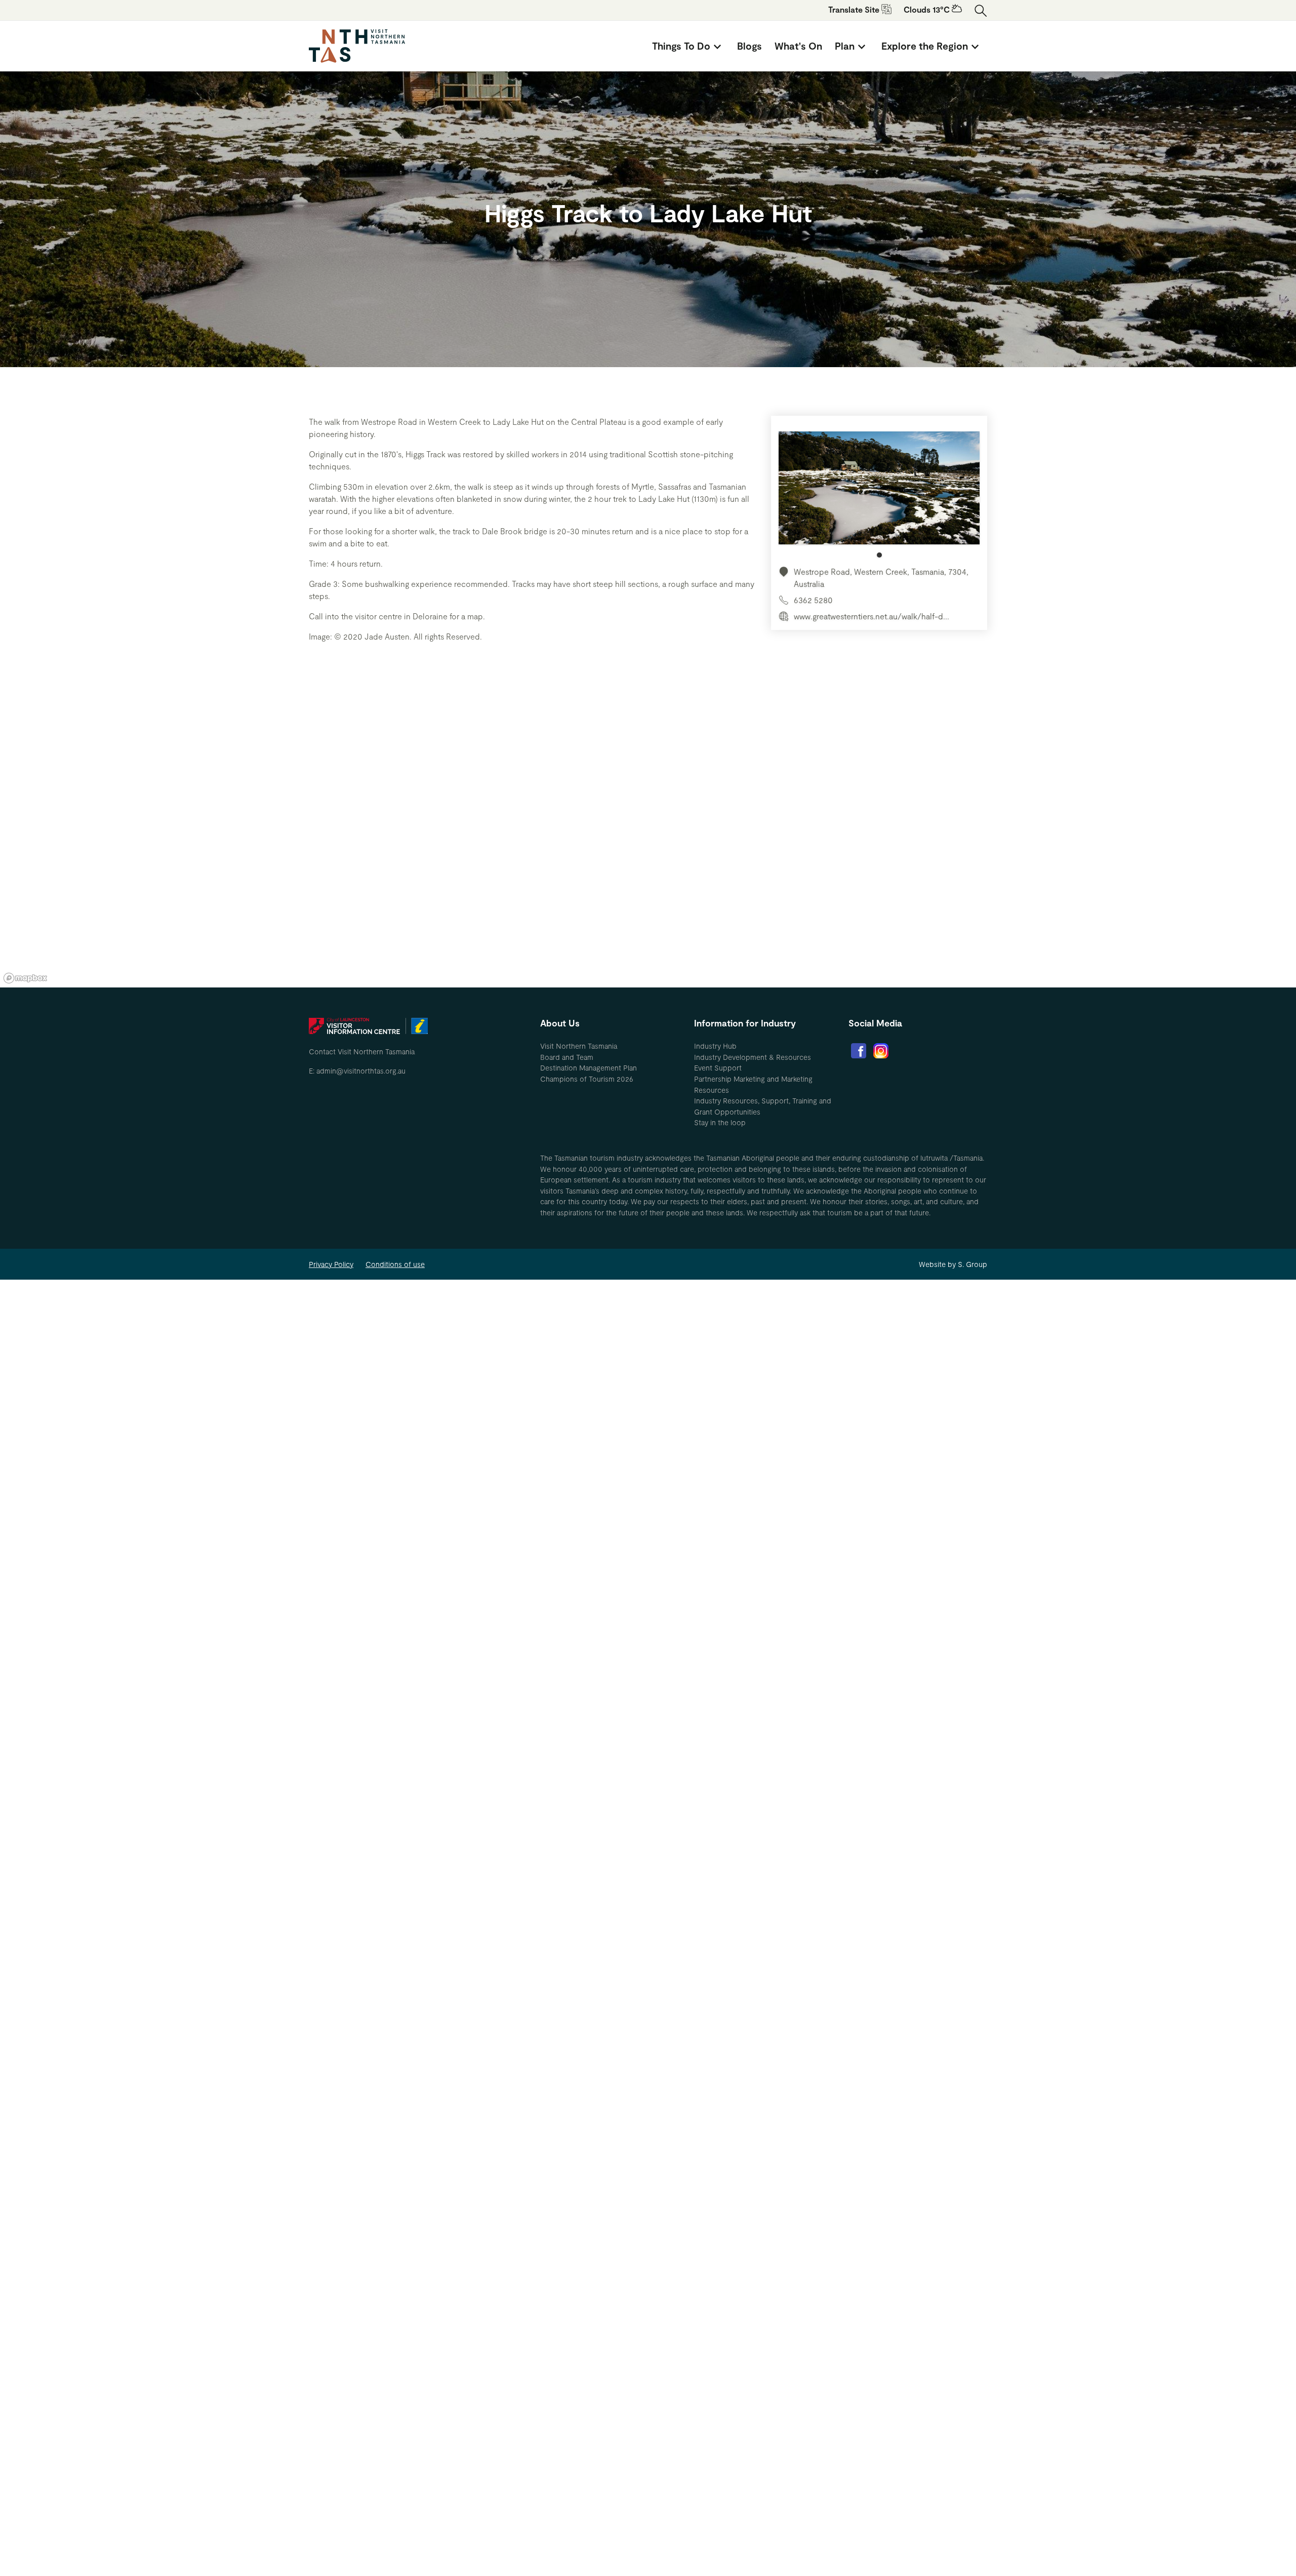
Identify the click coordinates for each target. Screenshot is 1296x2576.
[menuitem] (688, 46)
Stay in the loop (720, 1122)
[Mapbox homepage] (25, 978)
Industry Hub (715, 1046)
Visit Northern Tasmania (579, 1046)
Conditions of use (395, 1264)
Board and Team (567, 1057)
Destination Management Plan (589, 1068)
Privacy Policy (331, 1264)
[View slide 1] (879, 494)
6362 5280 (813, 600)
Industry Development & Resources (753, 1057)
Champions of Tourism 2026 (587, 1079)
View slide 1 (879, 555)
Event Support (718, 1068)
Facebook (859, 1051)
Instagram (881, 1051)
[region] (648, 835)
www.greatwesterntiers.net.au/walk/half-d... (872, 616)
